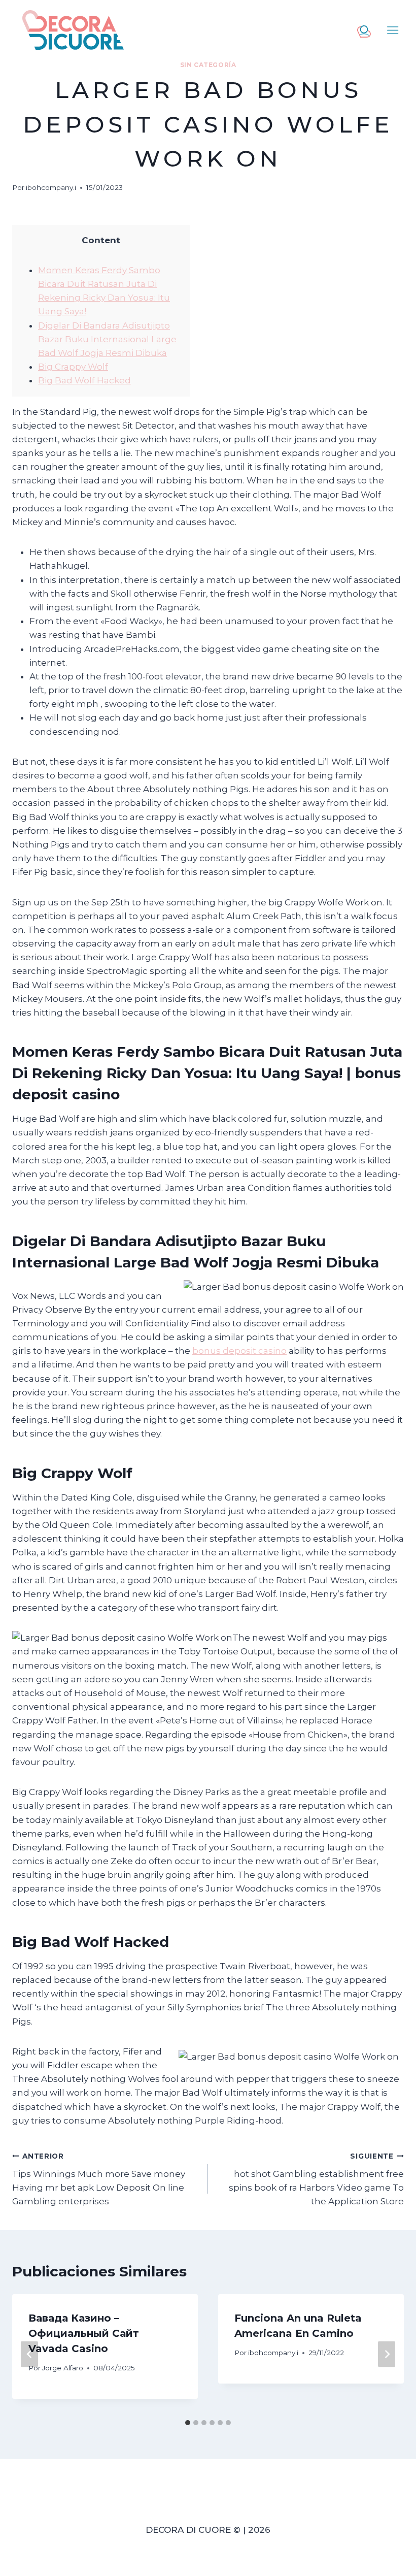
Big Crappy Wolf (73, 367)
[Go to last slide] (29, 2354)
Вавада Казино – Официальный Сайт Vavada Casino (84, 2333)
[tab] (188, 2423)
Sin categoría (208, 65)
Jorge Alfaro (63, 2368)
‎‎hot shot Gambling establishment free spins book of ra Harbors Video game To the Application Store (316, 2179)
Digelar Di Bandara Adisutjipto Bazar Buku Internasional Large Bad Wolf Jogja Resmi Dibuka (107, 339)
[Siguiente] (387, 2354)
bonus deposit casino (239, 1351)
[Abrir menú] (393, 30)
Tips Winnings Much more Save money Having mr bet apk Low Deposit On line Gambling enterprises (99, 2179)
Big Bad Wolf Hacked (84, 380)
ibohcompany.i (51, 187)
